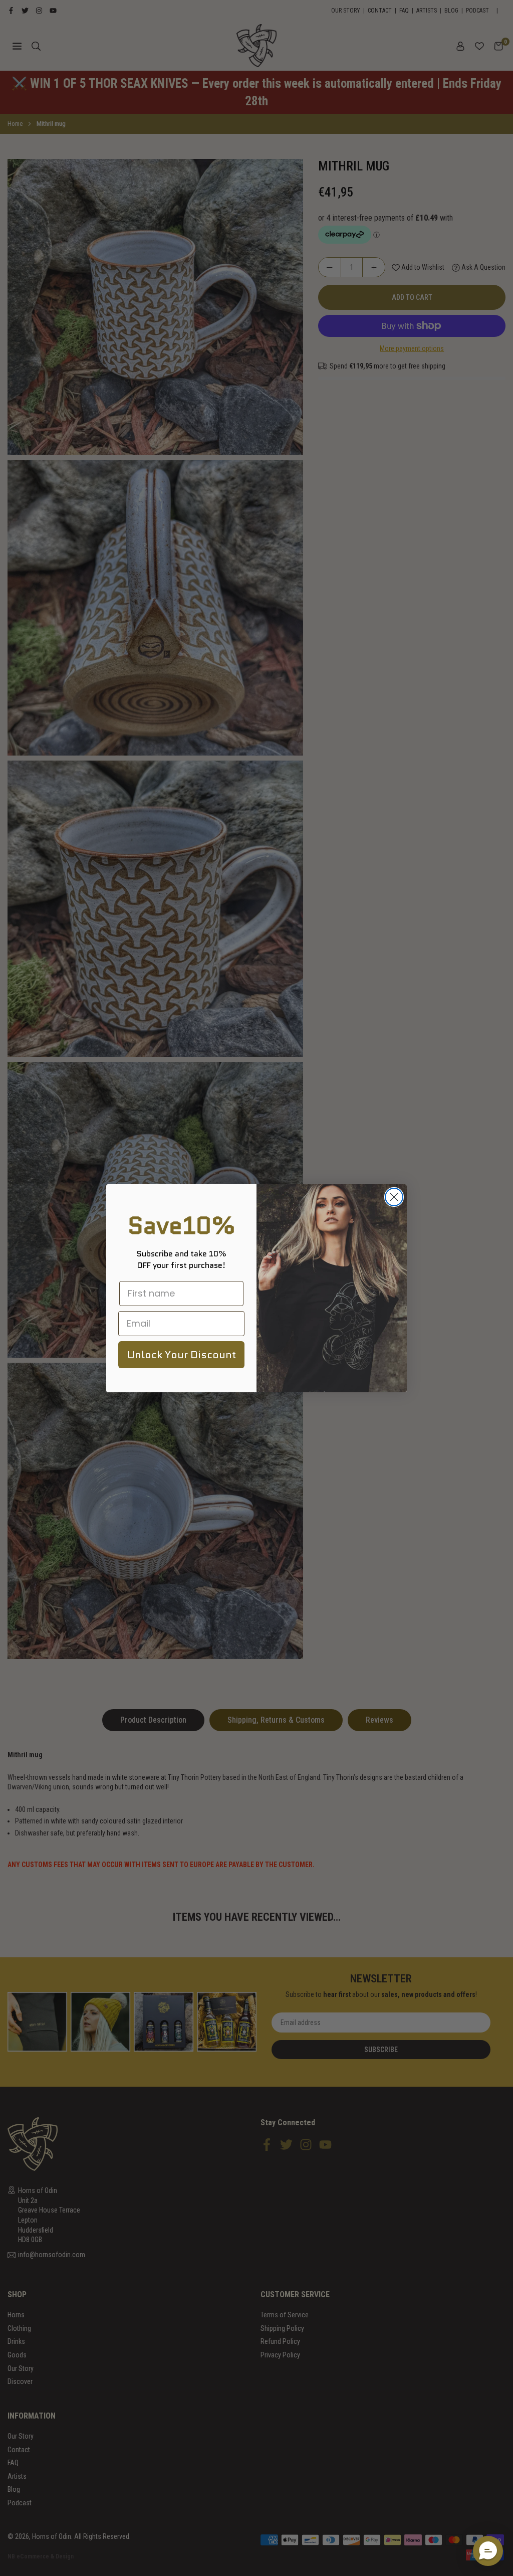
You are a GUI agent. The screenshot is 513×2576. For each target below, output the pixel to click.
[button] (488, 2551)
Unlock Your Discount (182, 1355)
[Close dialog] (394, 1197)
